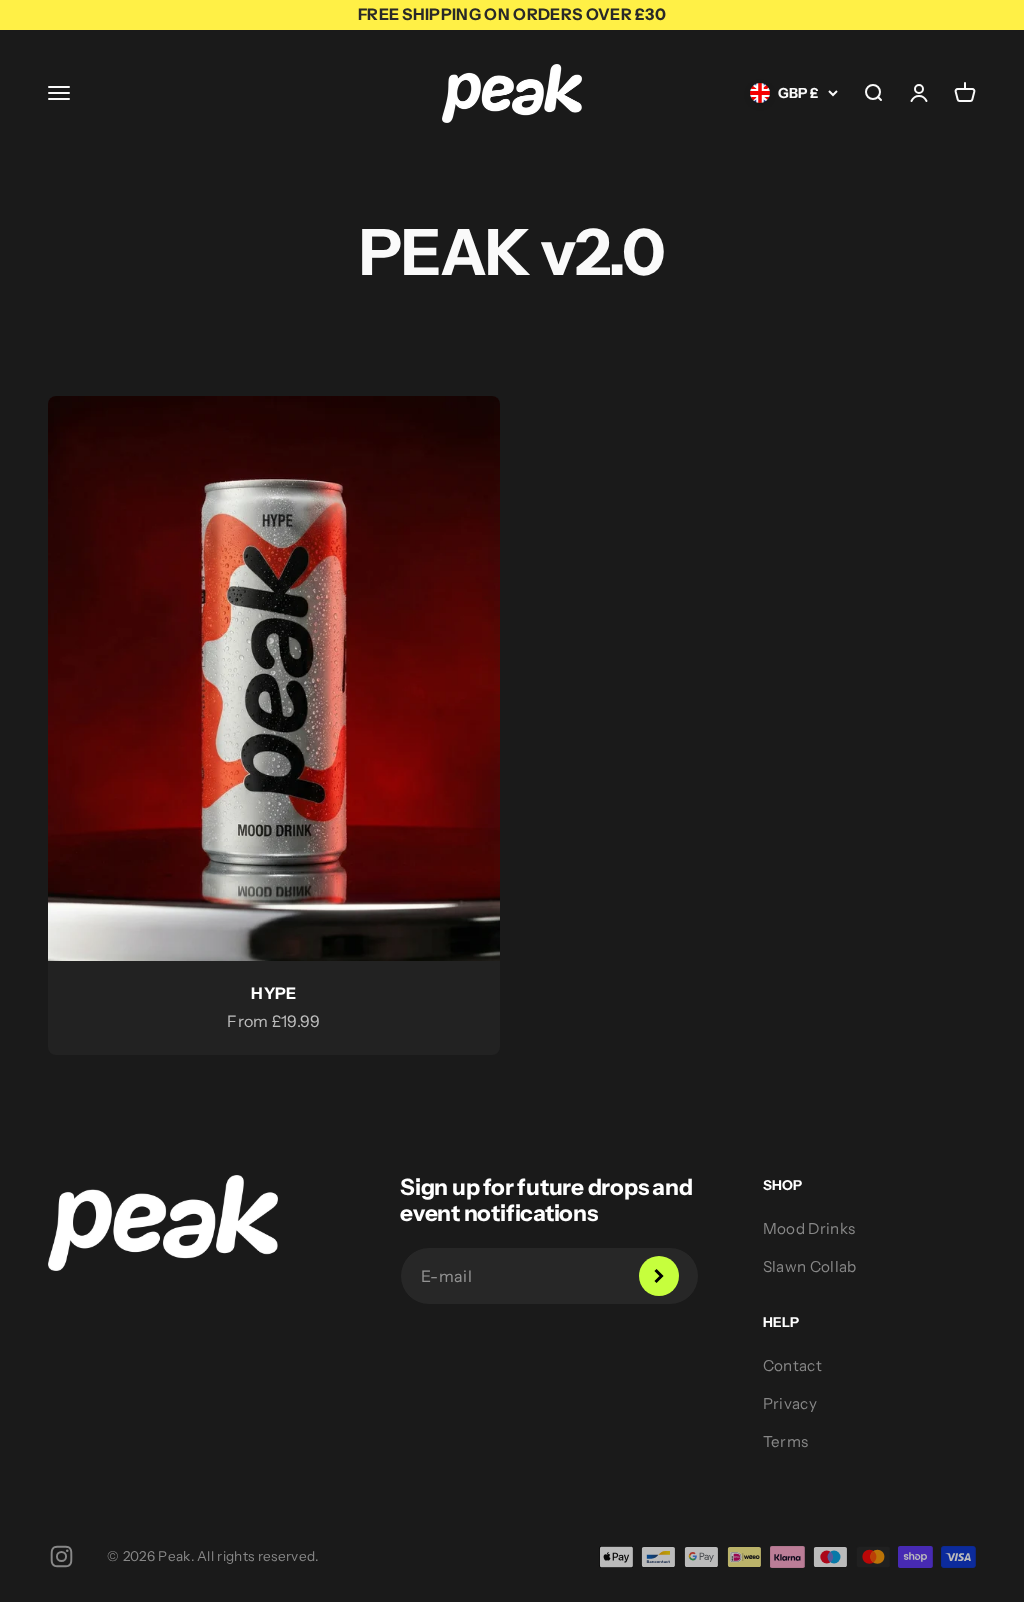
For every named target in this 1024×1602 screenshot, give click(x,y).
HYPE (273, 993)
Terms (786, 1441)
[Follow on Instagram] (61, 1556)
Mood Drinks (809, 1228)
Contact (792, 1365)
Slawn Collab (810, 1266)
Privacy (790, 1403)
